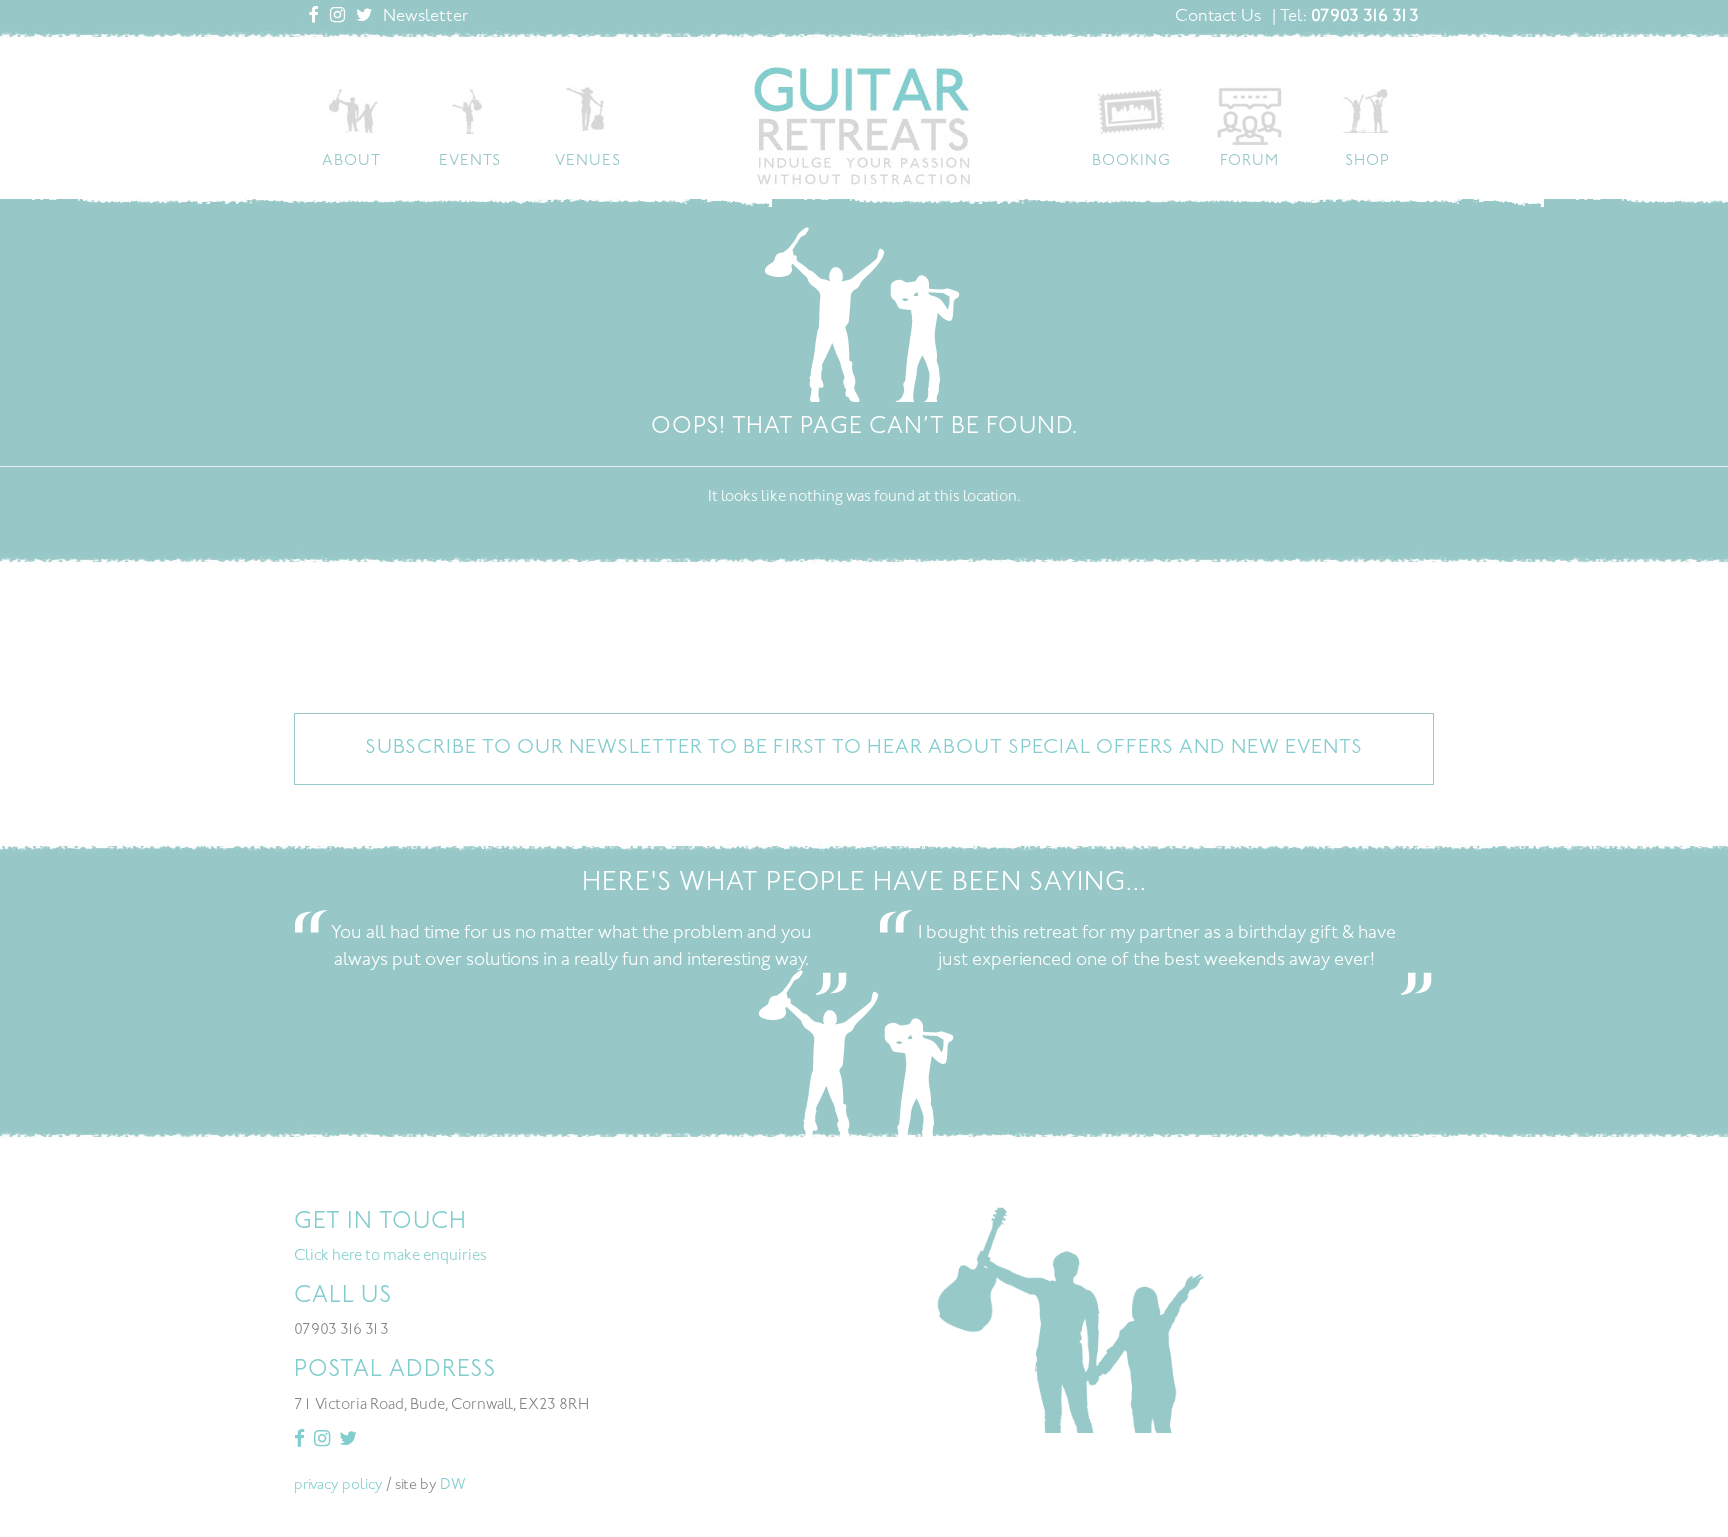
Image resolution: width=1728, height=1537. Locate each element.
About (351, 161)
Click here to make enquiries (390, 1256)
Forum (1249, 161)
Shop (1367, 161)
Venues (588, 161)
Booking (1131, 161)
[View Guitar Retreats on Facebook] (314, 17)
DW (453, 1485)
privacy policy (338, 1485)
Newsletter (425, 17)
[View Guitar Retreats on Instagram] (337, 17)
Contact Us (1218, 17)
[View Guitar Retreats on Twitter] (364, 17)
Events (470, 161)
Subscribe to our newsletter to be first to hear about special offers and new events (864, 748)
